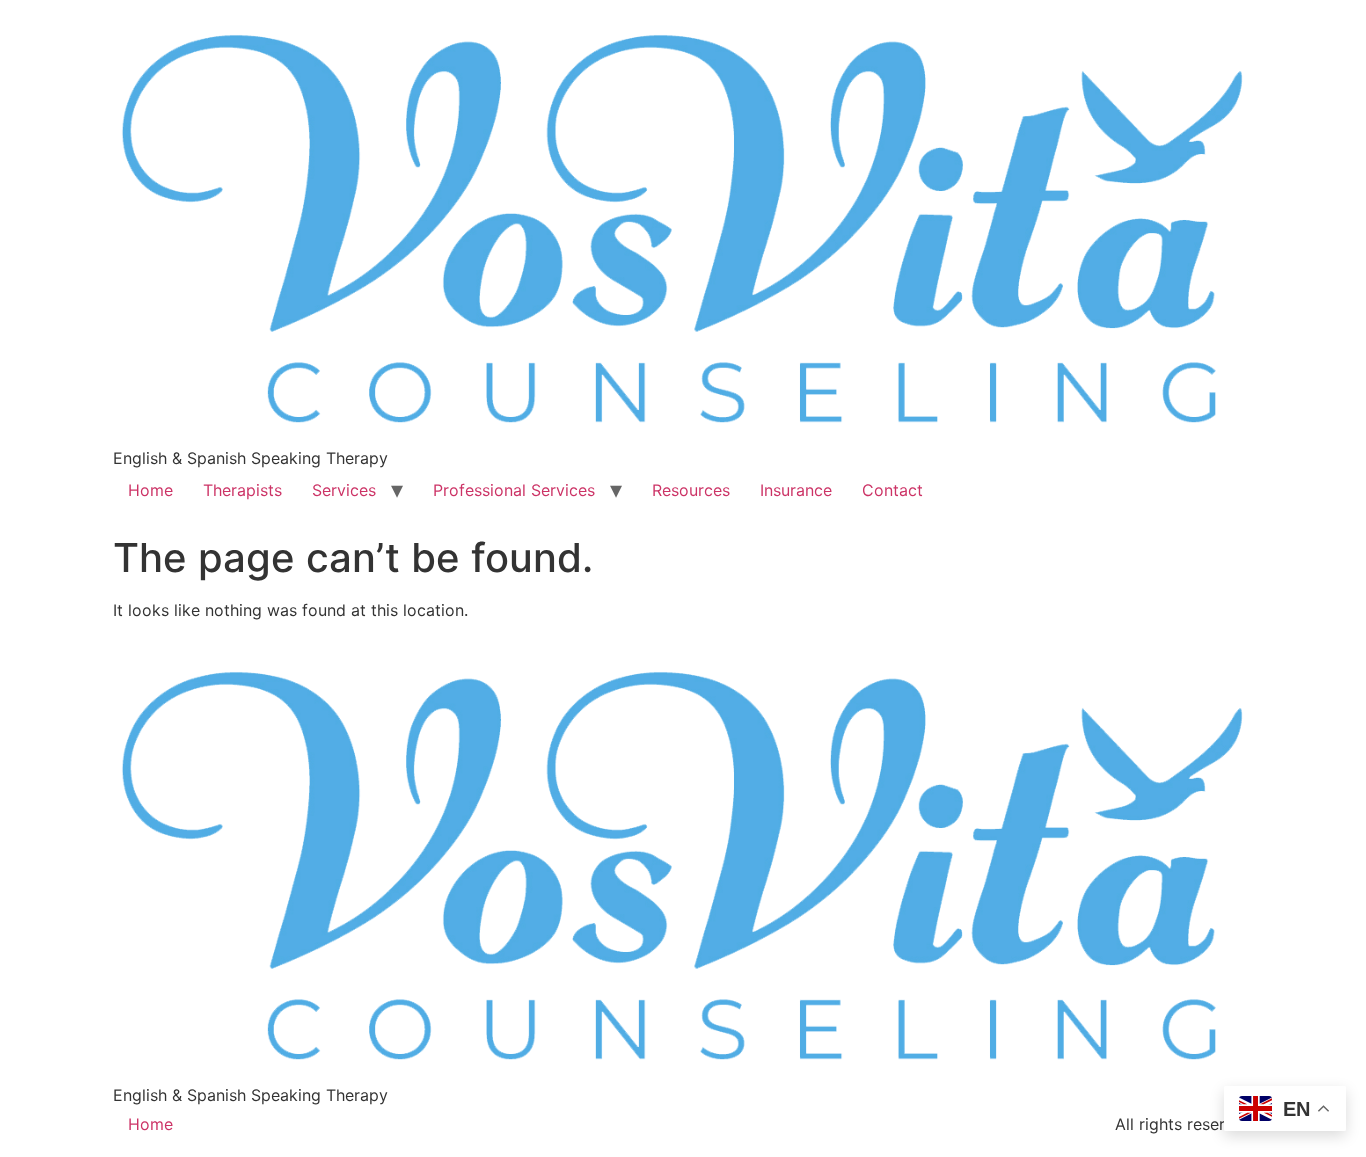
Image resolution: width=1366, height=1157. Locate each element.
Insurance (796, 490)
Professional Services (514, 490)
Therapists (242, 490)
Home (150, 490)
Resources (691, 490)
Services (344, 490)
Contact (892, 490)
